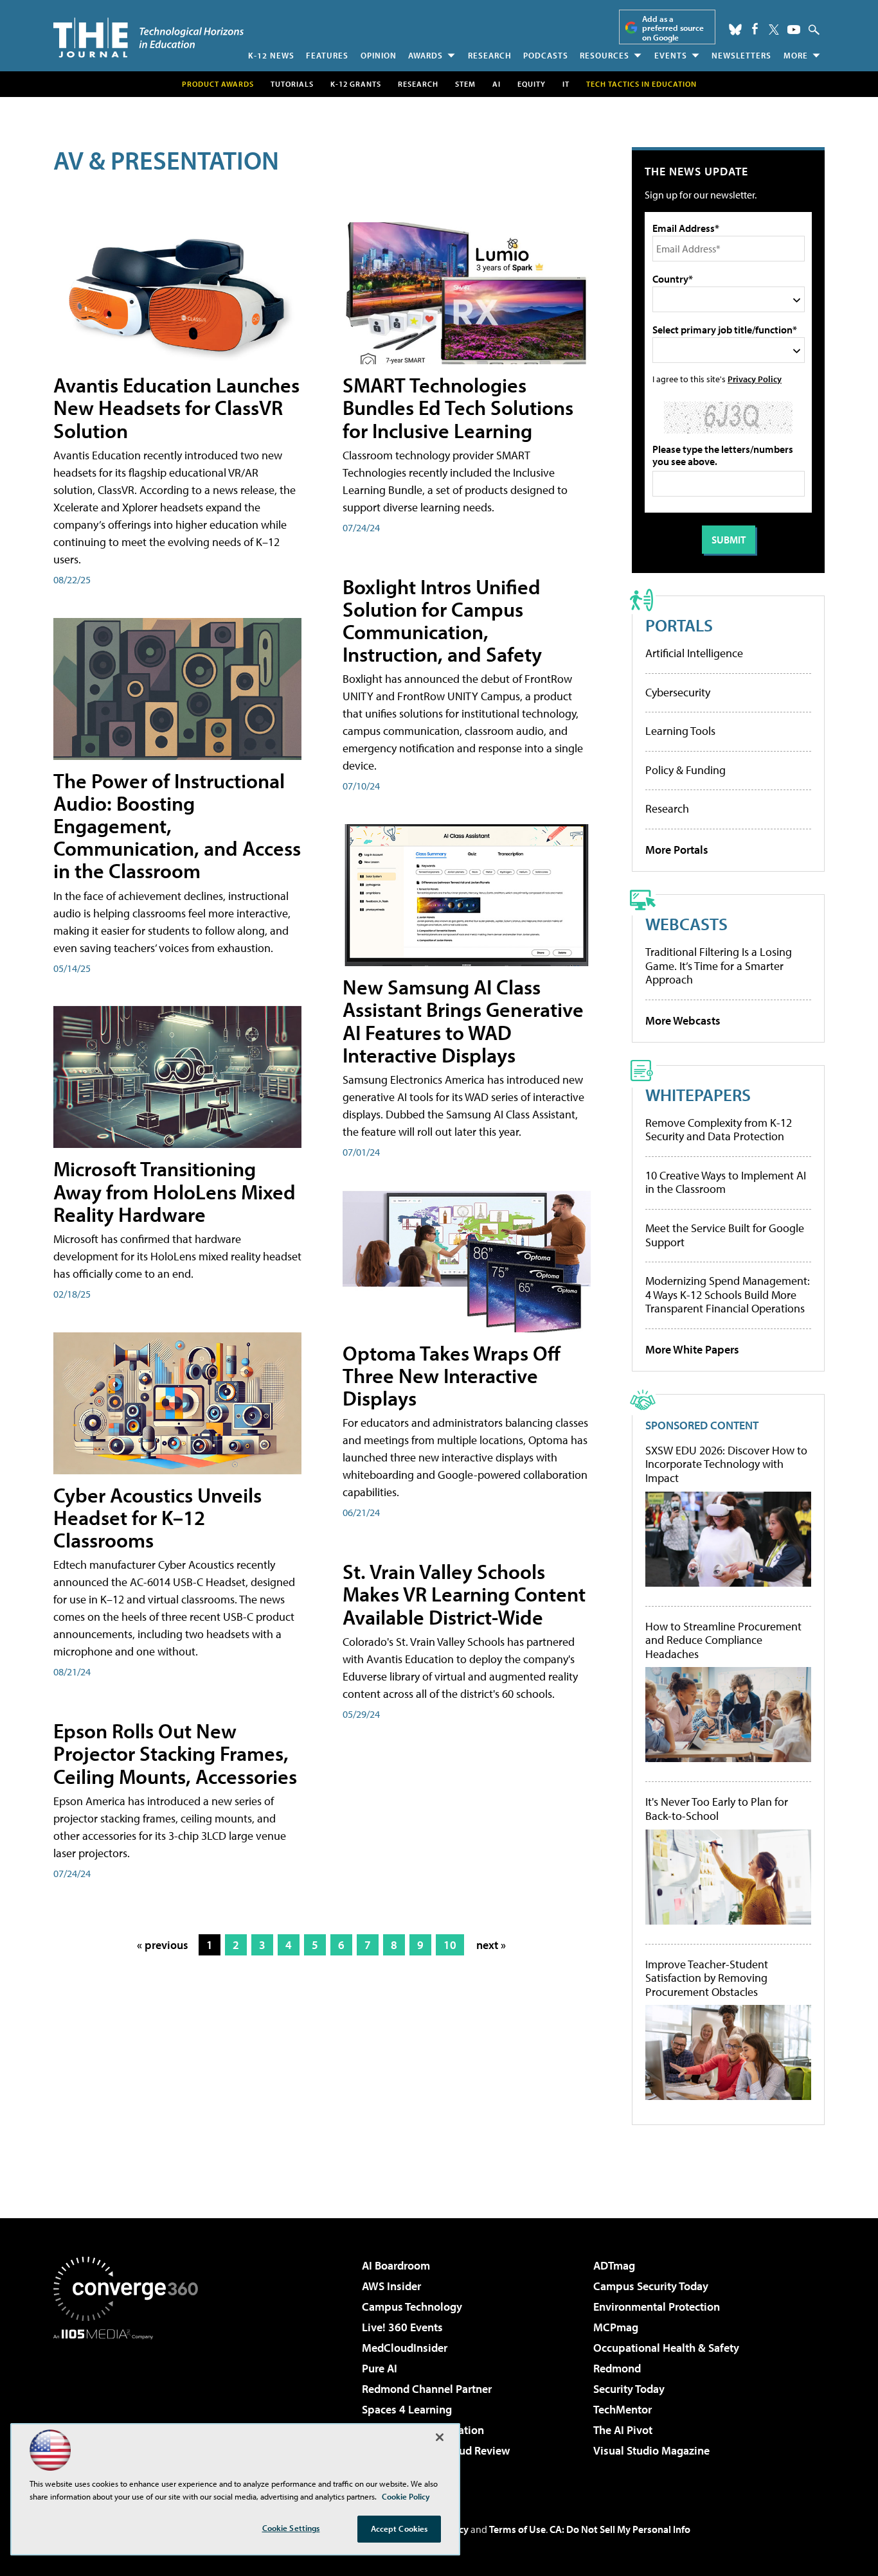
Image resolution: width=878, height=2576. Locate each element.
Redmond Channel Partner (427, 2389)
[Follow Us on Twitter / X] (774, 30)
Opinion (379, 55)
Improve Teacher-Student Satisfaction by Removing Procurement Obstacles (707, 1978)
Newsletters (741, 55)
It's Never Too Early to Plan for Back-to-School (717, 1809)
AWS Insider (391, 2286)
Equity (532, 84)
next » (491, 1945)
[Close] (440, 2437)
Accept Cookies (399, 2528)
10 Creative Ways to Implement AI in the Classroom (726, 1182)
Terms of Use (517, 2529)
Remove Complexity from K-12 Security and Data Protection (719, 1130)
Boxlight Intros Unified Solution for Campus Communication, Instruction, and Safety (442, 621)
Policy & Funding (685, 770)
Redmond (617, 2368)
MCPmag (616, 2327)
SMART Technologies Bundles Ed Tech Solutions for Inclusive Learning (458, 407)
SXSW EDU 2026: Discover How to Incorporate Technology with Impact (726, 1464)
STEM (465, 84)
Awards (426, 55)
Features (327, 55)
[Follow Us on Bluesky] (735, 30)
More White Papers (692, 1349)
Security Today (629, 2389)
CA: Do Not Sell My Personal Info (620, 2529)
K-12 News (271, 55)
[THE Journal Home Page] (148, 38)
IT (566, 84)
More (796, 55)
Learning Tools (680, 731)
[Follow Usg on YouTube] (794, 30)
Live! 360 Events (402, 2327)
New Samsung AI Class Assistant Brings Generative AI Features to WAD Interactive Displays (463, 1021)
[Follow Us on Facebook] (755, 29)
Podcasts (546, 55)
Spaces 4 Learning (407, 2409)
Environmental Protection (657, 2307)
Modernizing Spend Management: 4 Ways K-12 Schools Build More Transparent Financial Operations (728, 1294)
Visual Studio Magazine (651, 2450)
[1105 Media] (130, 2405)
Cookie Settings (291, 2528)
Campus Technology (412, 2307)
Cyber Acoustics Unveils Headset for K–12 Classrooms (157, 1517)
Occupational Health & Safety (666, 2348)
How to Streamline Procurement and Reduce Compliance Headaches (723, 1640)
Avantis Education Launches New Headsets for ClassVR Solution (176, 407)
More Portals (677, 850)
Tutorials (292, 84)
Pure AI (380, 2368)
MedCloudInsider (405, 2348)
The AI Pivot (623, 2430)
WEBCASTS (686, 923)
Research (490, 55)
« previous (163, 1945)
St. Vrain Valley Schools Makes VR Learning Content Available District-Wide (464, 1594)
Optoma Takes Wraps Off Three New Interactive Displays (452, 1375)
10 (450, 1945)
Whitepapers (698, 1094)
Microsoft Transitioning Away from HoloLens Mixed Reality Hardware (175, 1191)
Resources (605, 55)
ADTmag (614, 2265)
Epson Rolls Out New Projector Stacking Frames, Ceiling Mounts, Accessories (175, 1753)
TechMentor (623, 2409)
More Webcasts (683, 1020)
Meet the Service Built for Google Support (725, 1235)
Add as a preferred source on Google (673, 28)
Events (671, 55)
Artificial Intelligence (694, 653)
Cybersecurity (678, 692)
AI (497, 84)
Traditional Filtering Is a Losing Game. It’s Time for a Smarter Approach (719, 966)
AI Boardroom (396, 2265)
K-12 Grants (356, 84)
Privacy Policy (755, 379)
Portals (679, 625)
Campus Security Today (651, 2286)
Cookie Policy (406, 2496)
